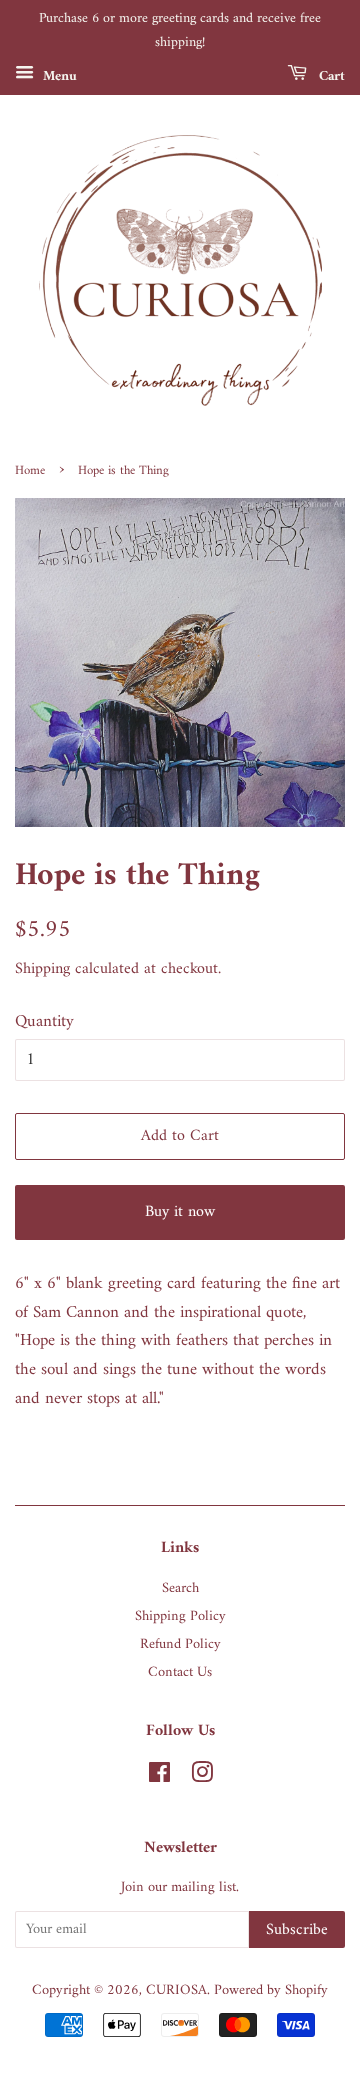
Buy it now (180, 1212)
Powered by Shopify (271, 1990)
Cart (330, 75)
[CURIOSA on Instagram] (202, 1777)
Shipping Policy (180, 1616)
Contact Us (180, 1672)
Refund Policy (180, 1644)
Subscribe (297, 1930)
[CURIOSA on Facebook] (159, 1777)
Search (180, 1588)
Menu (58, 75)
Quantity (44, 1022)
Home (30, 471)
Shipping (42, 969)
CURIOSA (176, 1990)
